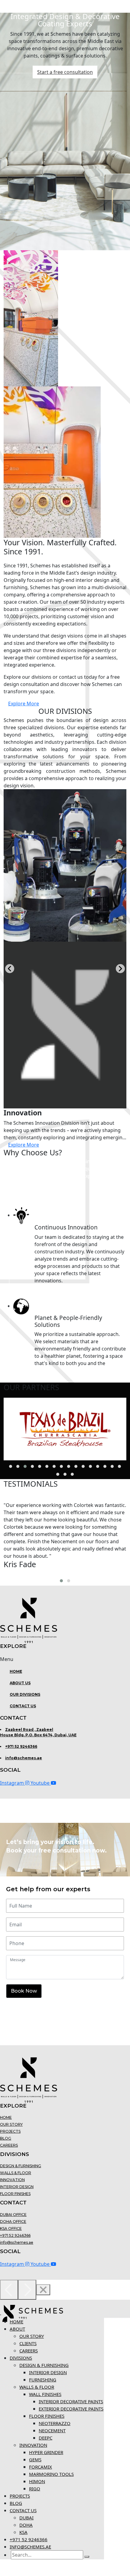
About (17, 2329)
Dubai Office (13, 2215)
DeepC (45, 2438)
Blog (6, 2138)
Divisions (21, 2358)
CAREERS (29, 2351)
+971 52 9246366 (21, 1746)
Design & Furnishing (21, 2166)
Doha (26, 2525)
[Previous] (9, 2290)
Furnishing (43, 2380)
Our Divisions (25, 1694)
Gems (35, 2460)
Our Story (11, 2124)
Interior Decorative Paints (71, 2401)
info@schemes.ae (24, 1758)
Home (16, 1671)
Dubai (26, 2518)
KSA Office (11, 2228)
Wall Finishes (45, 2394)
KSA (23, 2532)
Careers (9, 2145)
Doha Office (13, 2222)
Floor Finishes (15, 2194)
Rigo (35, 2489)
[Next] (27, 2290)
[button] (65, 1659)
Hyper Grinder (46, 2452)
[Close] (43, 2290)
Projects (10, 2131)
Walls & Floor (16, 2173)
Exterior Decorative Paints (71, 2409)
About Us (20, 1683)
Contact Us (23, 1706)
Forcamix (41, 2467)
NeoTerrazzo (55, 2423)
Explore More (24, 704)
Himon (37, 2481)
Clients (28, 2343)
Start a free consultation (65, 72)
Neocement (52, 2430)
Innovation (12, 2180)
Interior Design (17, 2187)
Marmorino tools (51, 2474)
